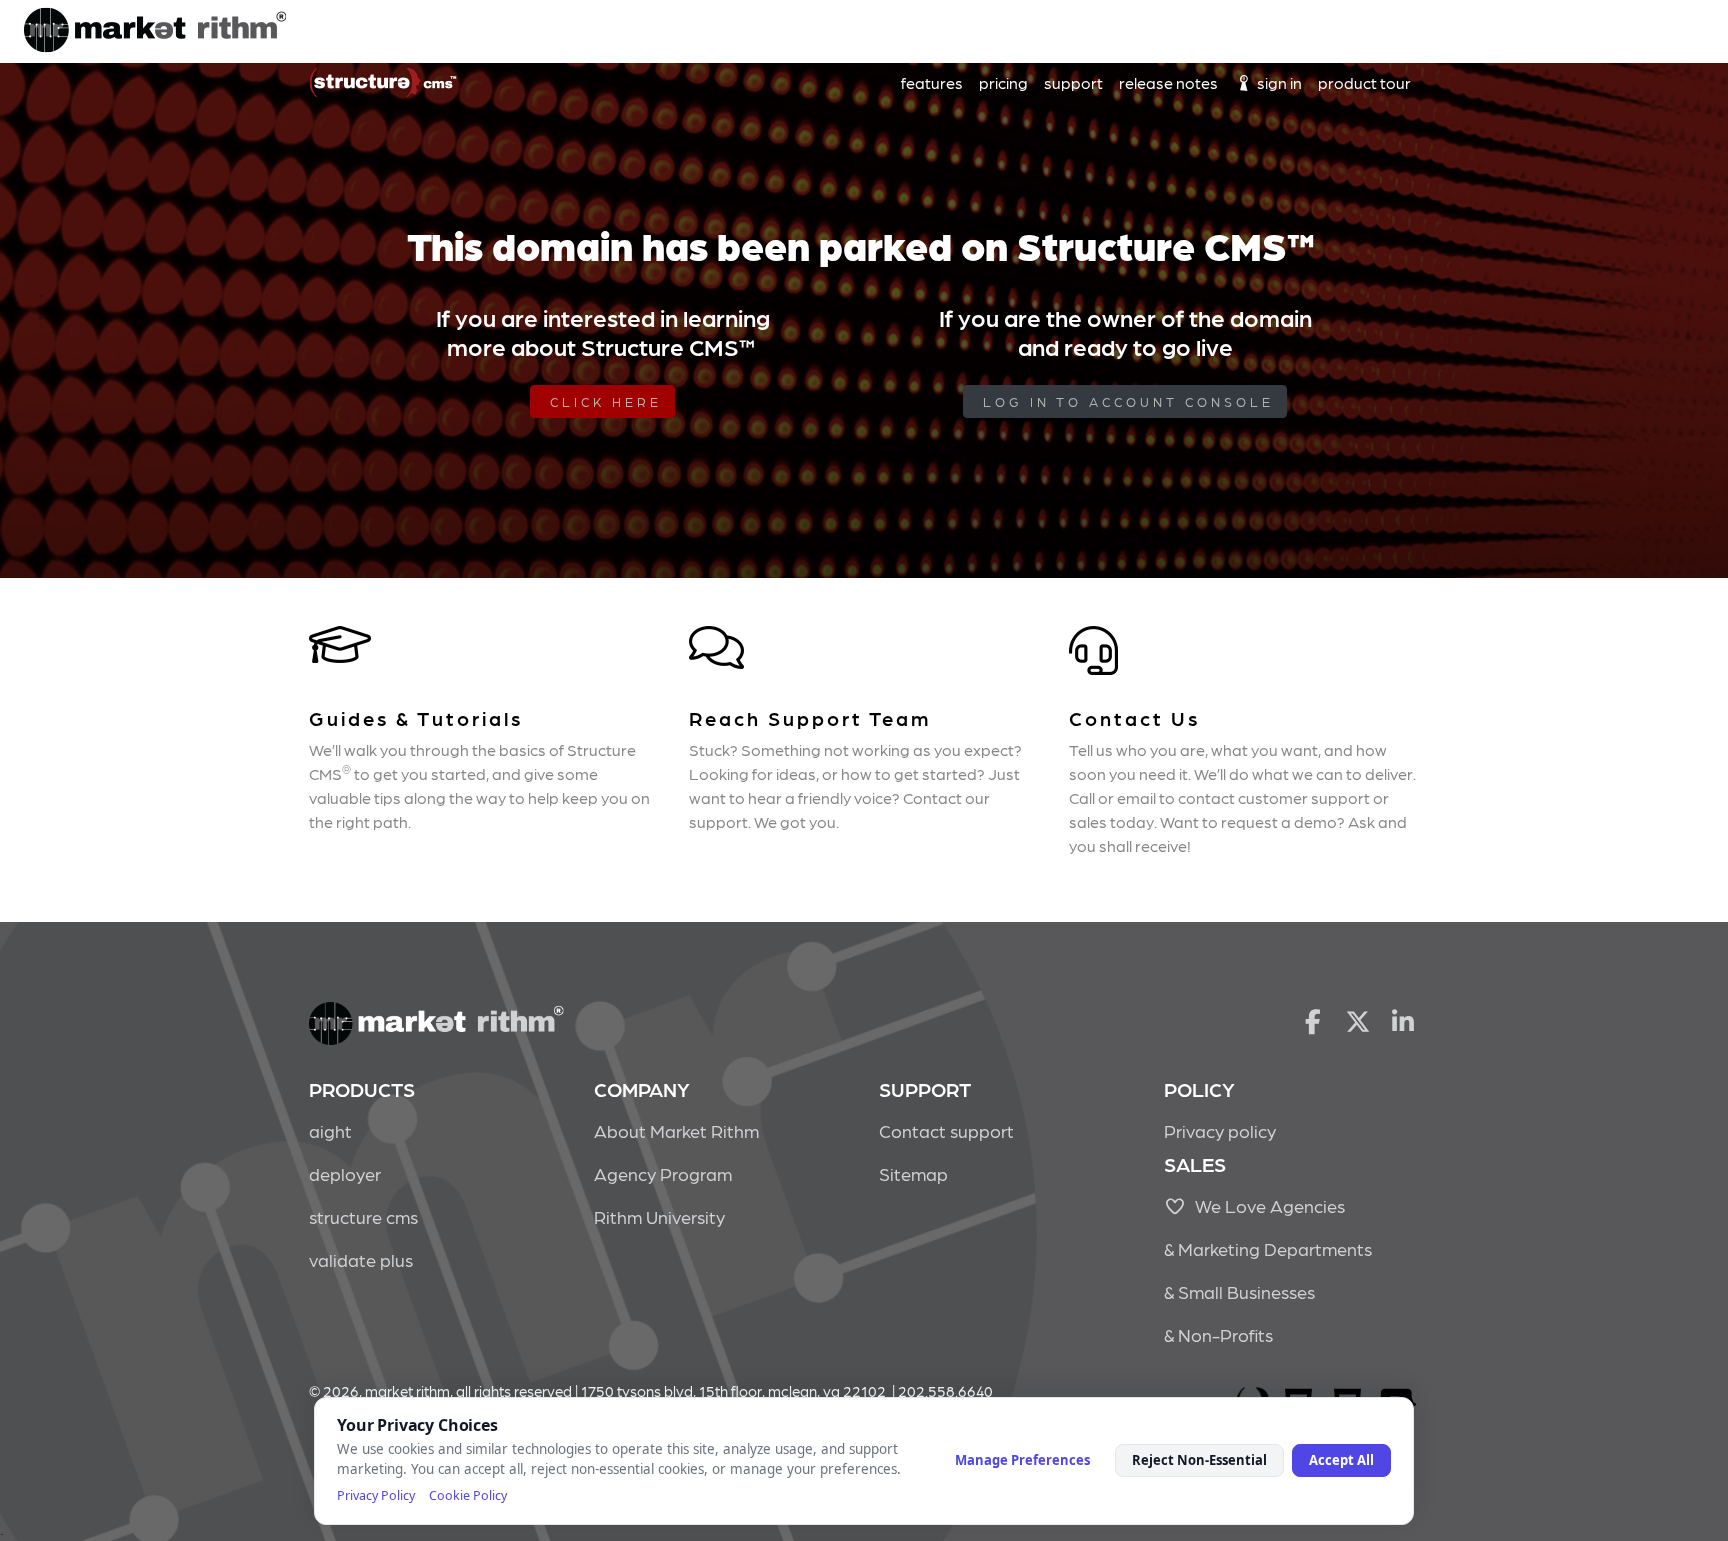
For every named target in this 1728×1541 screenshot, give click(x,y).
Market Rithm (155, 32)
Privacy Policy (376, 1495)
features (932, 82)
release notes (1168, 82)
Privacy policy (1220, 1130)
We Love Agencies (1266, 1205)
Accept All (1341, 1460)
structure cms (363, 1216)
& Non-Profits (1218, 1334)
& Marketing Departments (1268, 1248)
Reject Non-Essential (1199, 1460)
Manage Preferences (1022, 1460)
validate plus (361, 1259)
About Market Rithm (676, 1130)
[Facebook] (1312, 1020)
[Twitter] (1358, 1020)
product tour (1364, 82)
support (1073, 82)
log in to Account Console (1128, 401)
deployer (345, 1173)
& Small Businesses (1239, 1291)
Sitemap (913, 1173)
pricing (1003, 82)
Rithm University (659, 1216)
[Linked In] (1403, 1020)
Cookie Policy (468, 1495)
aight (330, 1130)
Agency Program (663, 1173)
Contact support (946, 1130)
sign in (1278, 82)
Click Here (606, 401)
